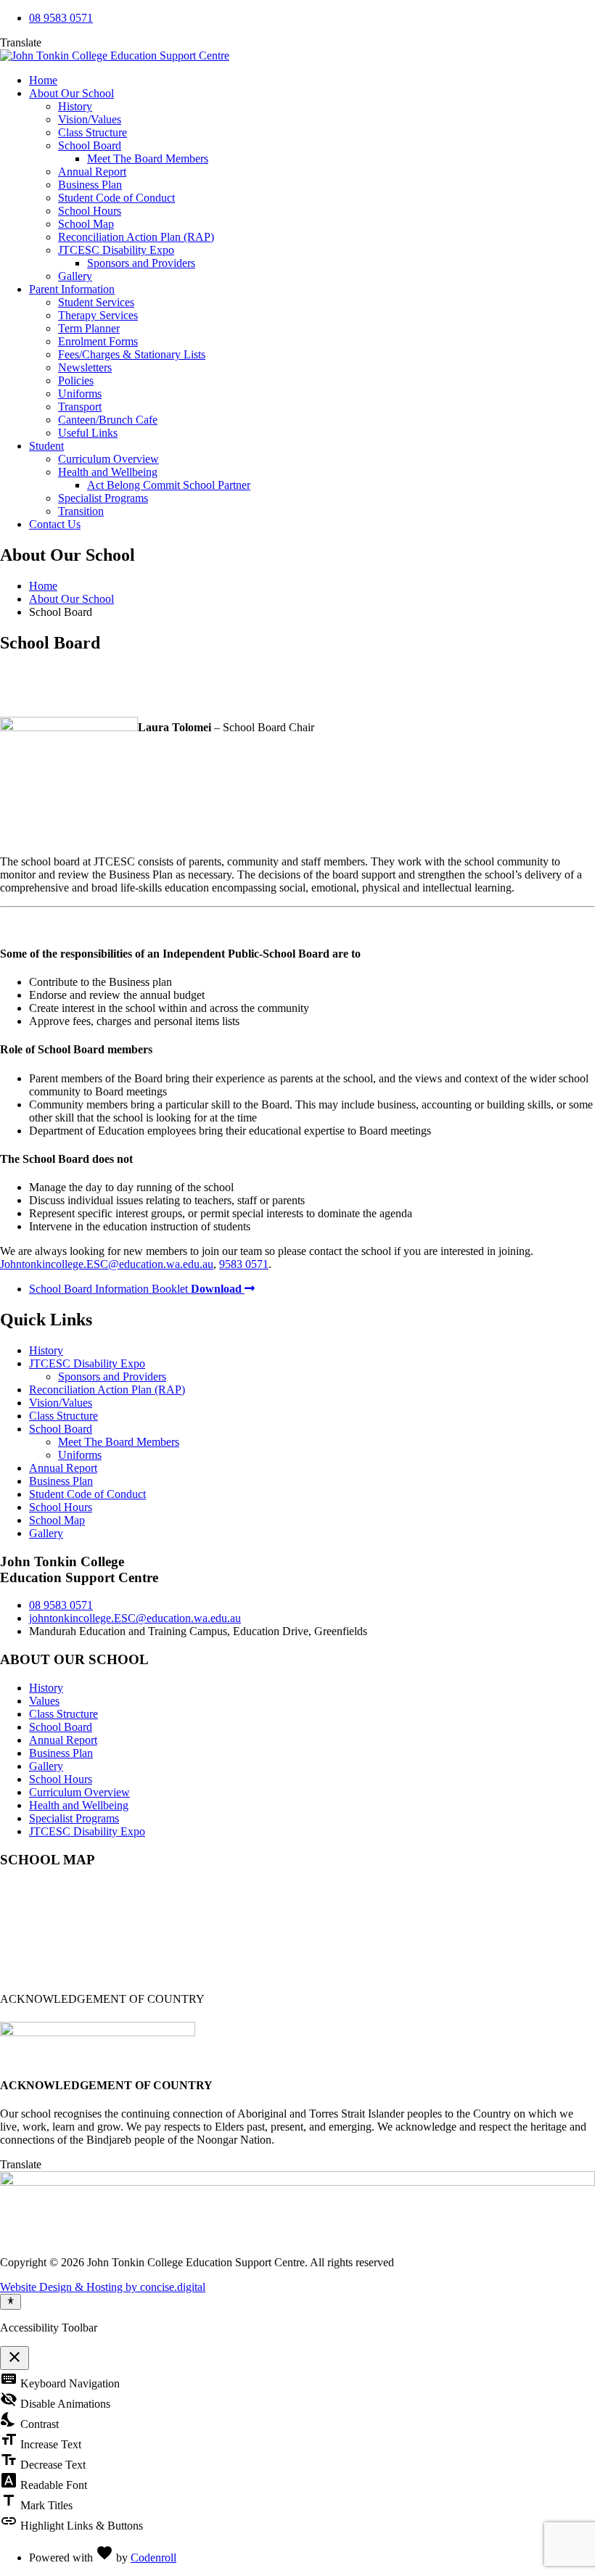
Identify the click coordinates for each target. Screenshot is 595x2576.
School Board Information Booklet (135, 1289)
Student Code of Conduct (116, 198)
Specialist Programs (103, 498)
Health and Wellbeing (108, 472)
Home (43, 80)
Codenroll (153, 2558)
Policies (76, 380)
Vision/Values (90, 119)
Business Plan (90, 185)
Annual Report (92, 172)
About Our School (71, 93)
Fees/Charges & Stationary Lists (132, 354)
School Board (90, 145)
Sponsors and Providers (141, 263)
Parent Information (72, 289)
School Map (86, 224)
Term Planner (89, 328)
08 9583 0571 (61, 18)
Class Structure (93, 132)
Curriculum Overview (108, 459)
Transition (81, 511)
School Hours (90, 211)
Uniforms (80, 394)
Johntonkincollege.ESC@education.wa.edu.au (107, 1264)
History (75, 106)
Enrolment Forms (98, 341)
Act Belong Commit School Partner (169, 485)
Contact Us (55, 524)
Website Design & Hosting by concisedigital (103, 2287)
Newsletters (85, 367)
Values (44, 1701)
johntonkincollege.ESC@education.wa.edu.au (135, 1618)
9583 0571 (244, 1264)
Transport (80, 407)
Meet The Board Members (148, 159)
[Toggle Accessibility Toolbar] (11, 2302)
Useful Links (88, 433)
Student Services (96, 302)
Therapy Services (98, 315)
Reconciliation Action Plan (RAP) (136, 237)
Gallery (75, 276)
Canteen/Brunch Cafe (108, 420)
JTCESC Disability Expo (116, 250)
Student (46, 446)
